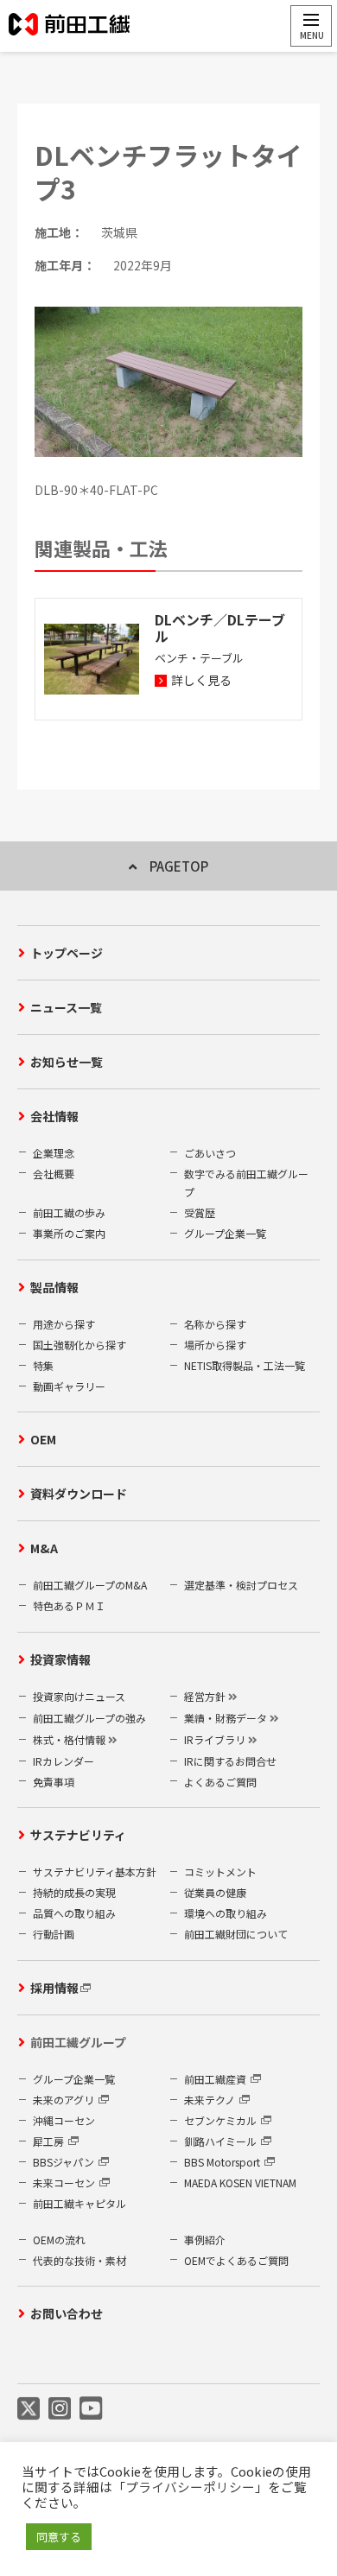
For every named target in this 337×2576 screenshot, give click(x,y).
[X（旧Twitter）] (29, 2408)
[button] (311, 26)
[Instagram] (60, 2408)
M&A (44, 1548)
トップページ (67, 953)
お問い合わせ (67, 2313)
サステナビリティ (78, 1835)
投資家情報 (60, 1659)
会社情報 (54, 1116)
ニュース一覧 (66, 1007)
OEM (43, 1439)
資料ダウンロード (79, 1494)
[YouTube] (91, 2408)
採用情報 (54, 1988)
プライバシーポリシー (190, 2487)
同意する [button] (59, 2537)
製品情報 (54, 1287)
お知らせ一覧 (67, 1062)
